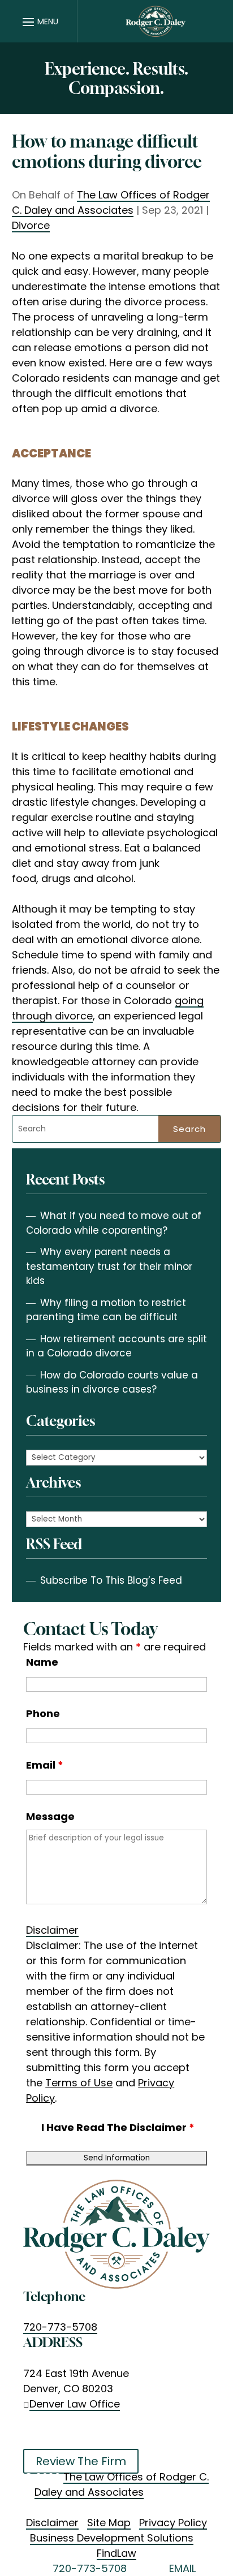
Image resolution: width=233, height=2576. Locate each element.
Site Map (109, 2523)
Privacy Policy (173, 2523)
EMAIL (182, 2568)
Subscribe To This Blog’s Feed (111, 1580)
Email (45, 1765)
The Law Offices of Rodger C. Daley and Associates (111, 202)
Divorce (31, 225)
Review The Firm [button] (81, 2461)
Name (42, 1662)
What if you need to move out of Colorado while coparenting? (114, 1223)
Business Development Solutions (112, 2538)
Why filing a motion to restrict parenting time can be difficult (106, 1310)
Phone (43, 1713)
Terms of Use (79, 2083)
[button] (39, 21)
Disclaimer (52, 1930)
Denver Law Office (75, 2404)
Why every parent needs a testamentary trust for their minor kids (109, 1266)
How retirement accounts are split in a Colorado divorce (116, 1346)
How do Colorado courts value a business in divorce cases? (112, 1382)
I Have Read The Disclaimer (118, 2127)
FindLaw (116, 2553)
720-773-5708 (60, 2327)
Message (50, 1816)
